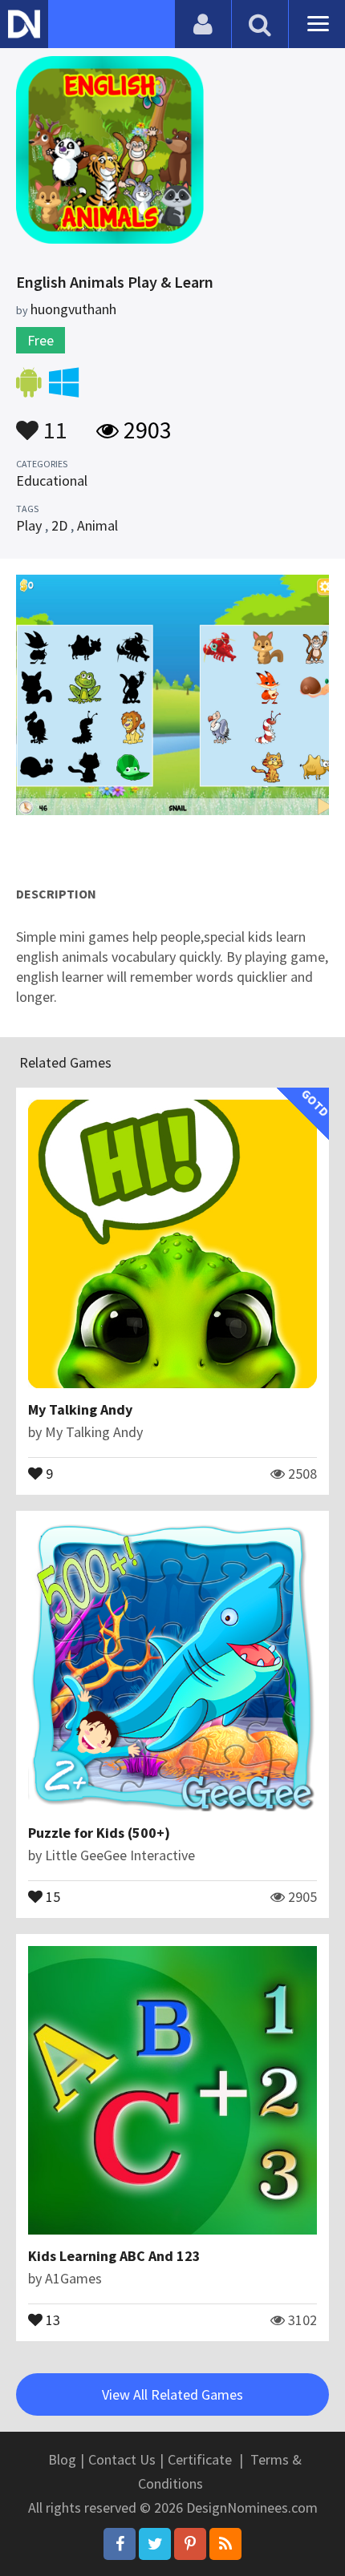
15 (51, 1896)
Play (29, 525)
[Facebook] (120, 2544)
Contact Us (122, 2459)
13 (51, 2319)
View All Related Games (172, 2394)
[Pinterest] (190, 2544)
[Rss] (225, 2544)
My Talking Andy (80, 1409)
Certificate (200, 2459)
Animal (97, 525)
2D (59, 525)
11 (53, 422)
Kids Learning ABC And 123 (114, 2256)
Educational (52, 480)
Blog (62, 2459)
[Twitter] (155, 2544)
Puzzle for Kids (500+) (99, 1833)
